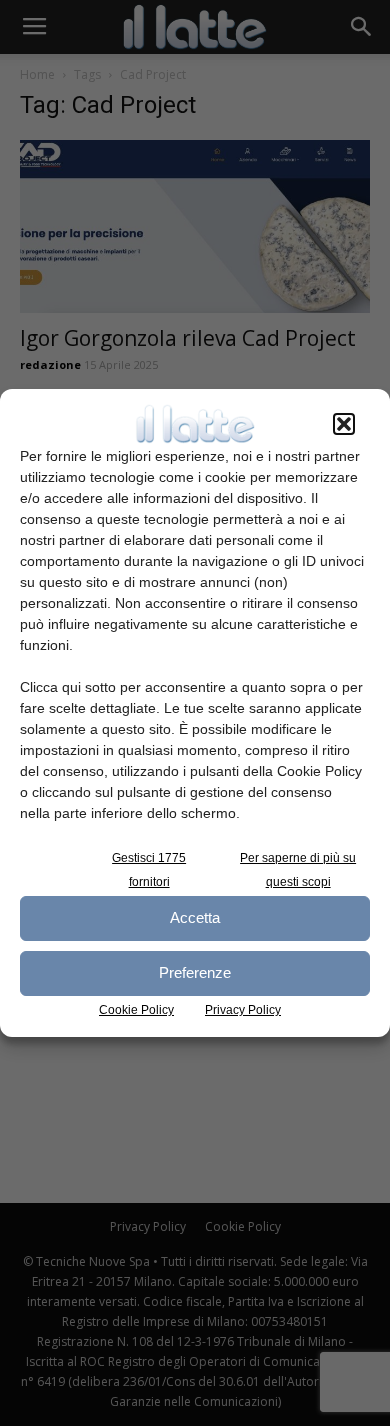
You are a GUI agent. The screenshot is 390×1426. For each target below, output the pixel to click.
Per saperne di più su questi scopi (298, 870)
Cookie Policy (136, 1010)
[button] (344, 424)
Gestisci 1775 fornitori (149, 870)
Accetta (195, 917)
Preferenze (195, 972)
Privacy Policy (243, 1010)
